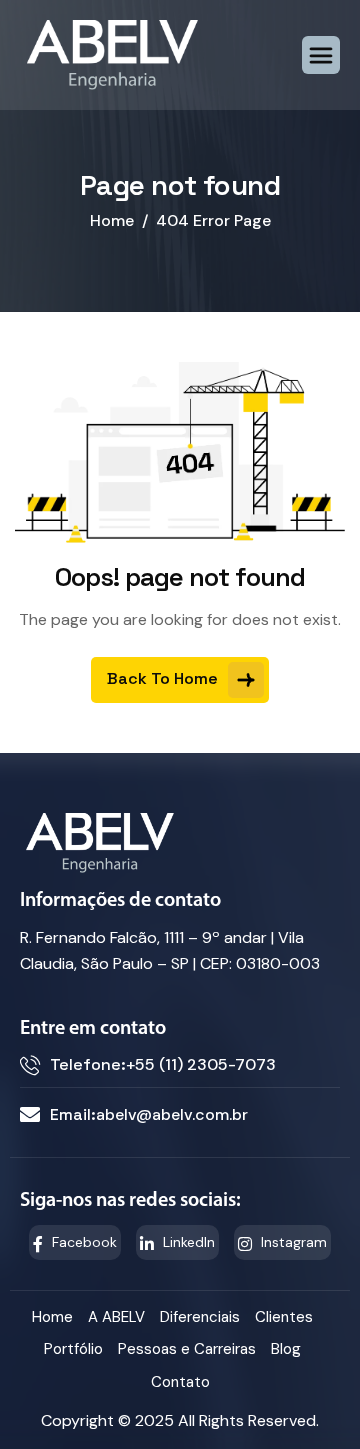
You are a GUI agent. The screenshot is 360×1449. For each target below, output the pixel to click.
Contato (180, 1382)
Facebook (82, 1242)
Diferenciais (200, 1317)
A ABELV (116, 1317)
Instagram (292, 1242)
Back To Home (164, 677)
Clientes (284, 1317)
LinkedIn (187, 1242)
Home (52, 1317)
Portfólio (73, 1349)
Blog (286, 1349)
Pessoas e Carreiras (187, 1349)
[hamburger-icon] (321, 55)
